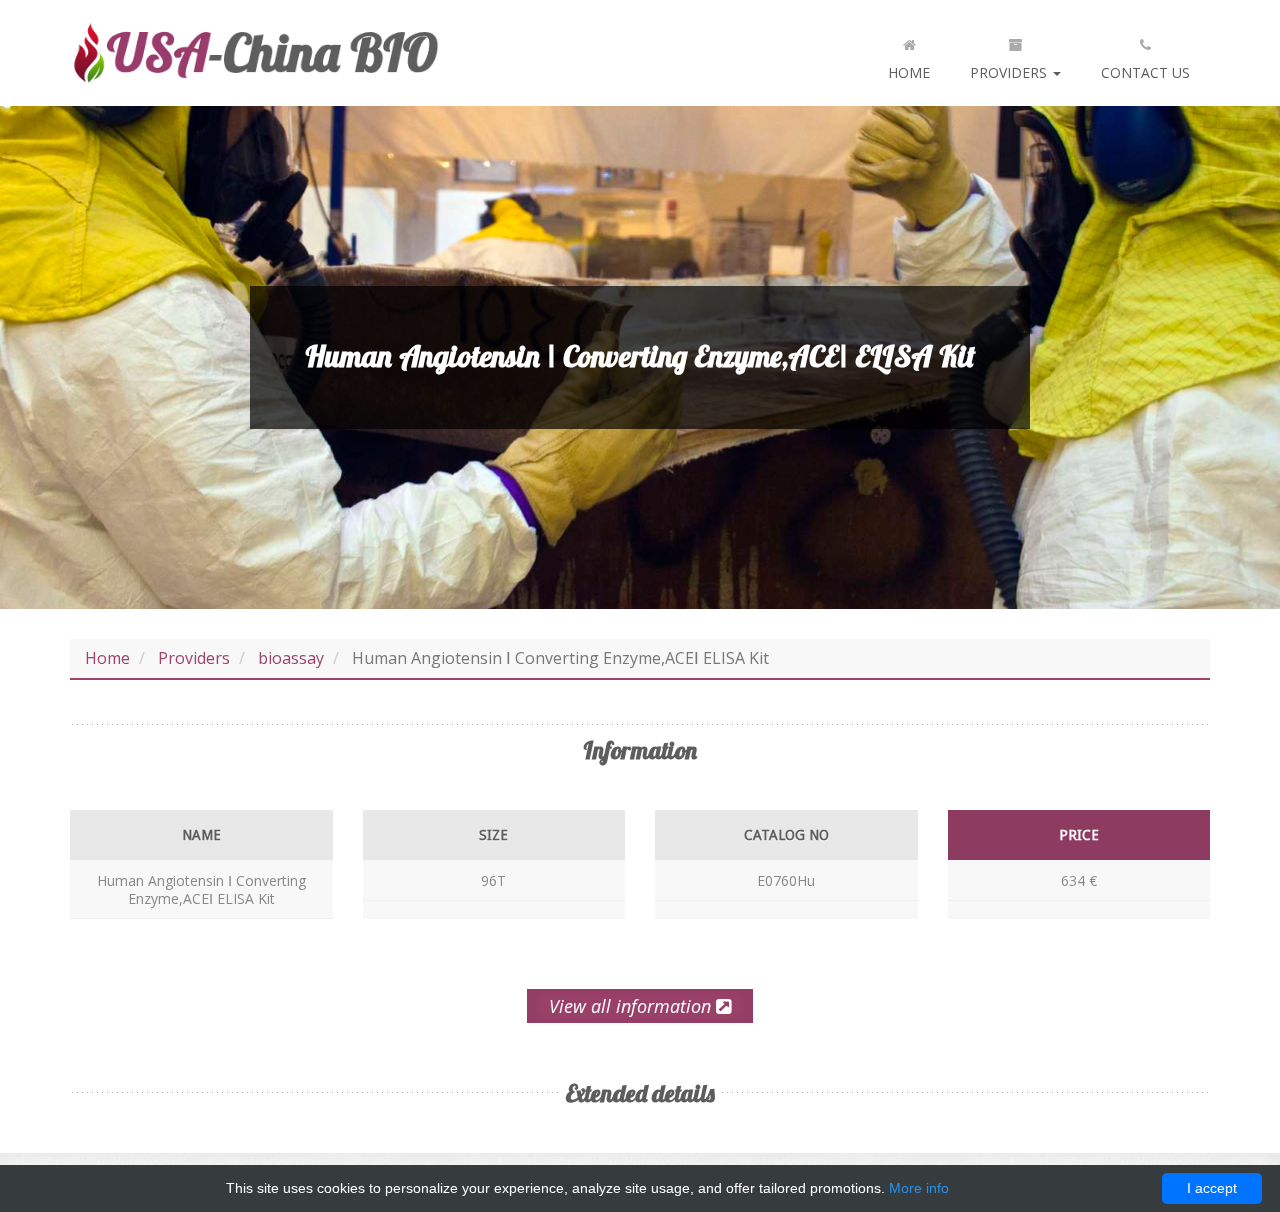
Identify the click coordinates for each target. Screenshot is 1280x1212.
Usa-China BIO (255, 53)
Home (909, 72)
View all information (632, 1006)
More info (919, 1188)
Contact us (1145, 72)
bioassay (291, 658)
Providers (1010, 72)
